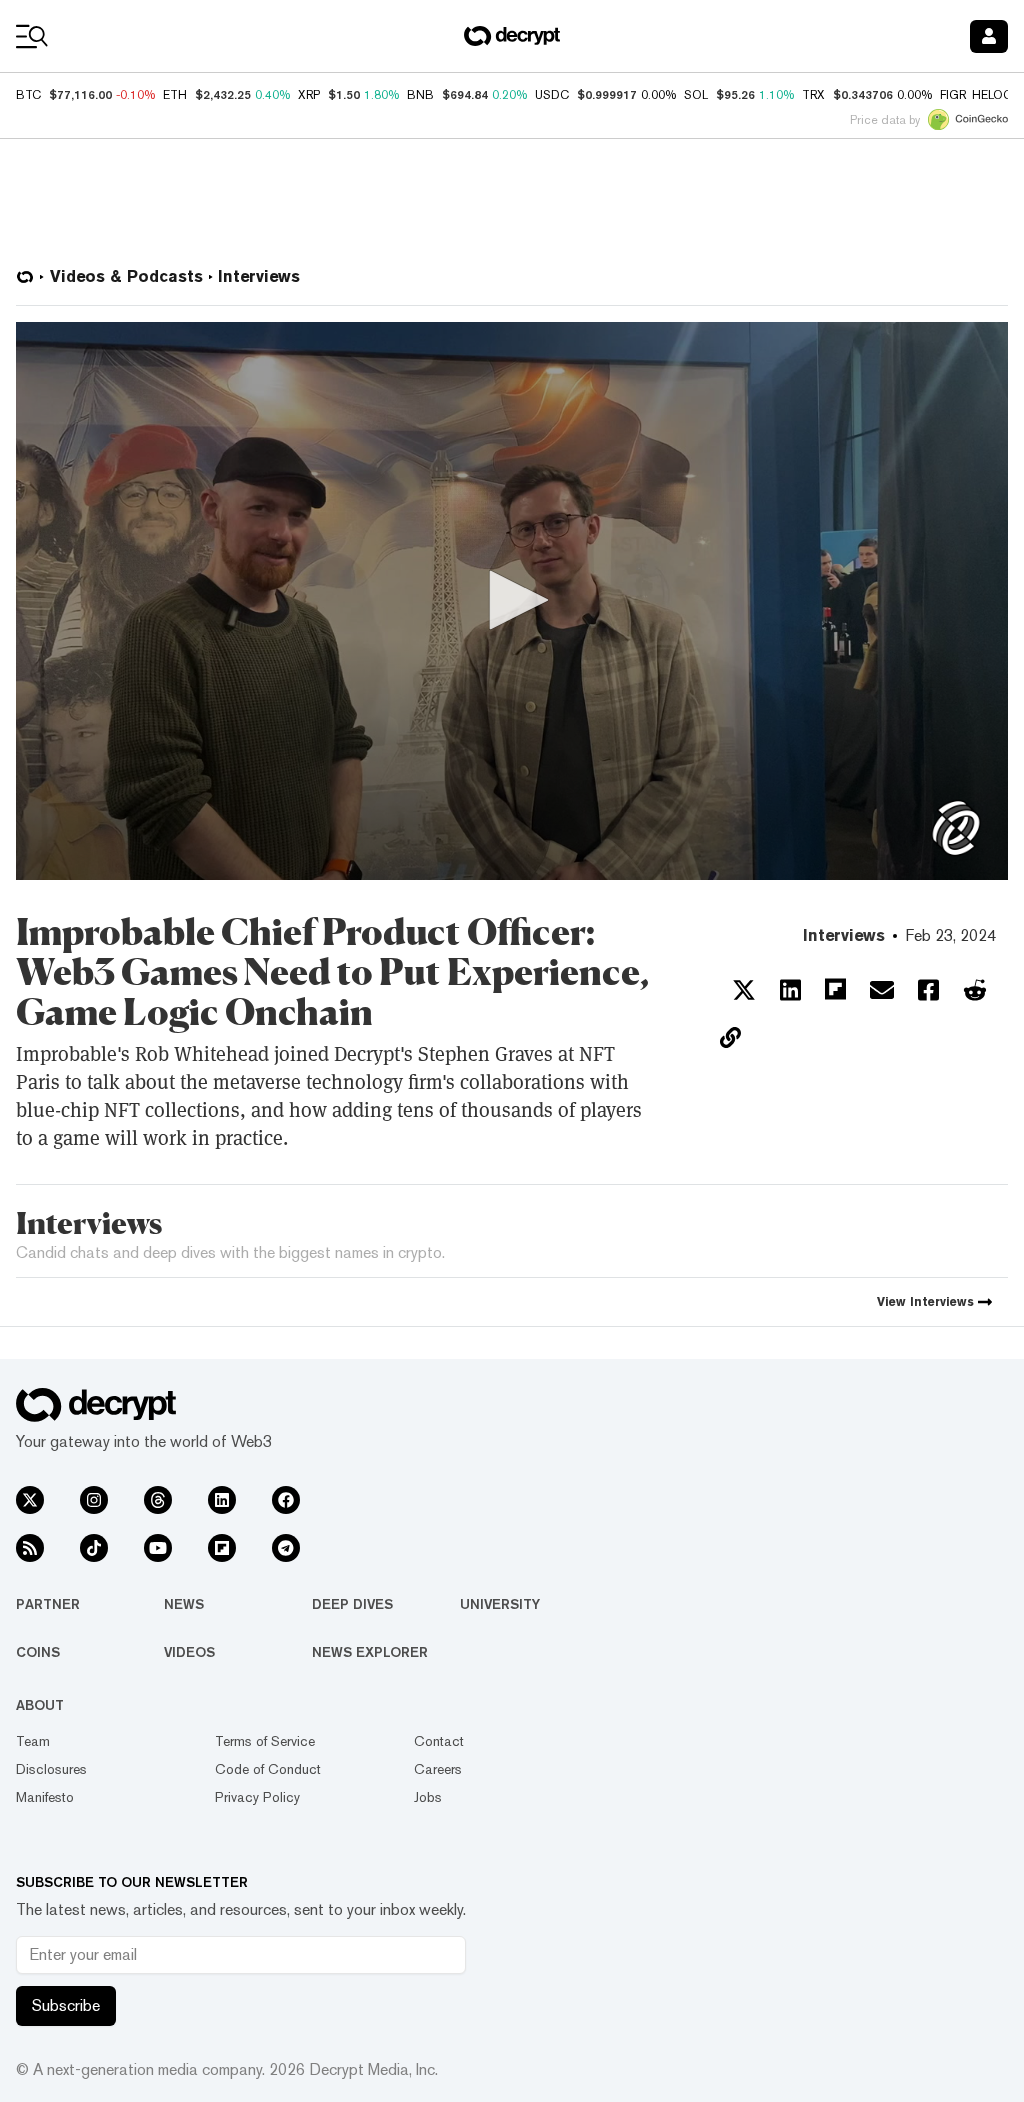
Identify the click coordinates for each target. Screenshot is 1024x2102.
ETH (175, 95)
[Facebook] (286, 1500)
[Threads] (158, 1500)
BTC (28, 95)
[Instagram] (94, 1500)
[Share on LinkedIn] (790, 990)
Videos (189, 1652)
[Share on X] (744, 990)
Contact (439, 1741)
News (184, 1604)
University (500, 1604)
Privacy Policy (257, 1797)
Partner (48, 1604)
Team (33, 1741)
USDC (552, 95)
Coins (38, 1652)
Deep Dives (352, 1604)
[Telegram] (286, 1548)
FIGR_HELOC (976, 95)
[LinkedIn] (222, 1500)
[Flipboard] (222, 1548)
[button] (512, 600)
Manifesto (45, 1797)
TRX (813, 95)
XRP (309, 95)
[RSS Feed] (30, 1548)
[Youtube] (158, 1548)
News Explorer (370, 1652)
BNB (420, 95)
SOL (696, 95)
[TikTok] (94, 1548)
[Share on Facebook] (928, 990)
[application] (512, 601)
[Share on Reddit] (975, 990)
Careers (438, 1769)
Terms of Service (265, 1741)
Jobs (428, 1797)
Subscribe (66, 2005)
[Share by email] (882, 990)
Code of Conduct (268, 1769)
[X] (30, 1500)
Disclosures (51, 1769)
